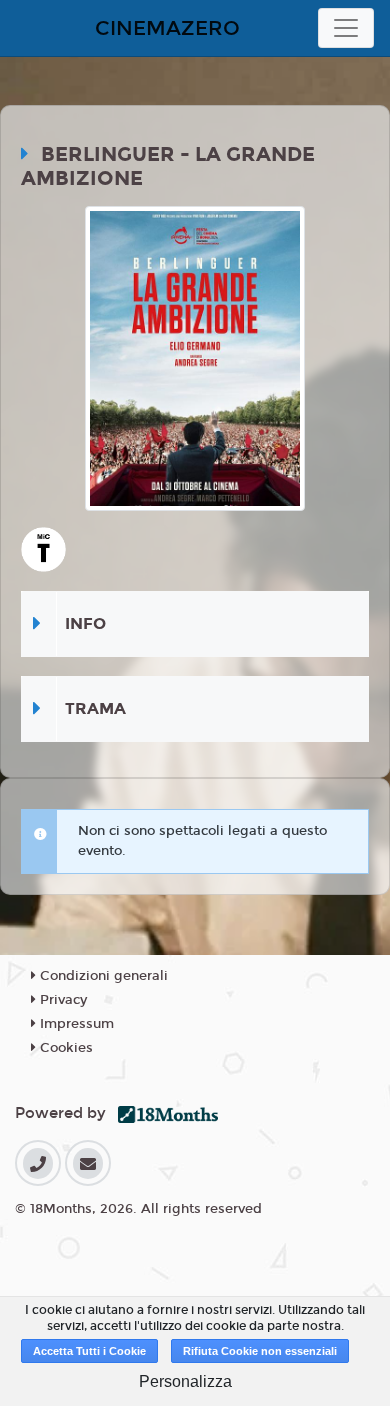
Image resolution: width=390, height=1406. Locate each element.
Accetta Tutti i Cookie (89, 1351)
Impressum (75, 1024)
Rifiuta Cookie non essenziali (260, 1351)
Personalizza (185, 1381)
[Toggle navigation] (346, 28)
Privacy (61, 1000)
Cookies (64, 1048)
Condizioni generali (102, 976)
